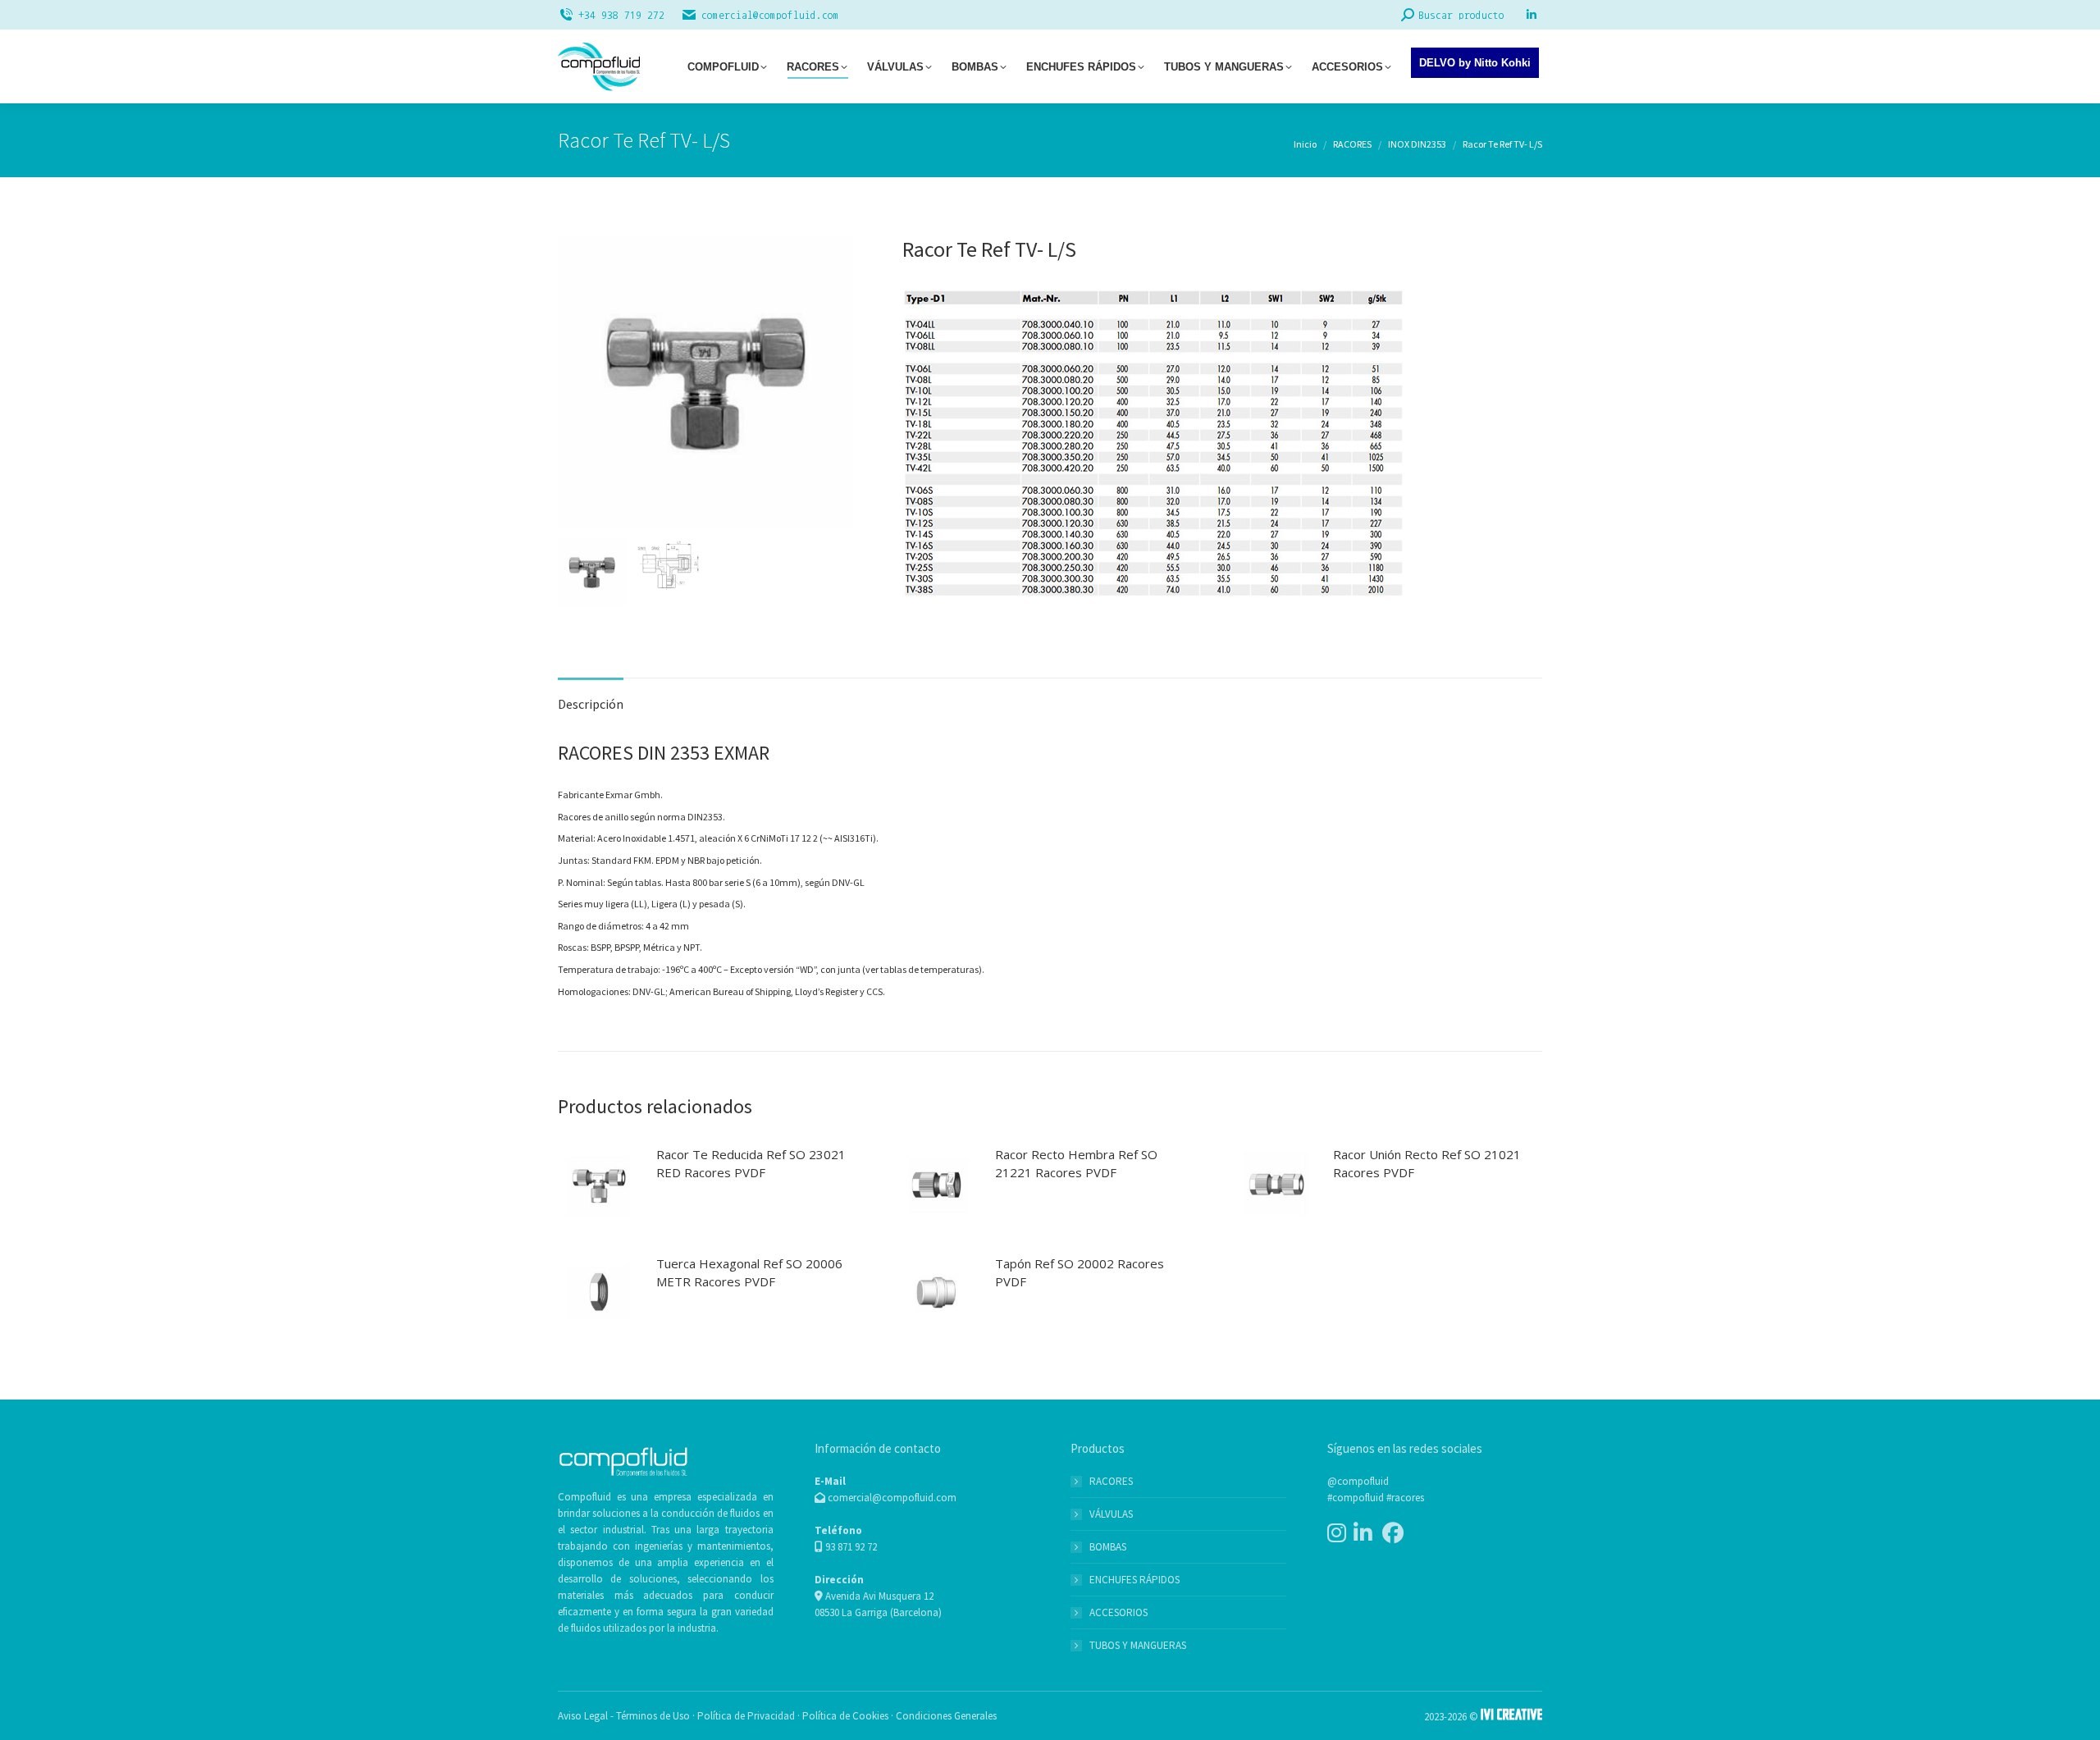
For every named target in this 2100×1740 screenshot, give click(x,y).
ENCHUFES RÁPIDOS (1134, 1580)
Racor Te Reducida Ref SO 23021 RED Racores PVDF (751, 1163)
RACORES (1111, 1481)
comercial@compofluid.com (770, 15)
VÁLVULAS (1111, 1514)
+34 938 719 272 (621, 15)
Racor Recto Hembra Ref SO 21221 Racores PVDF (1076, 1163)
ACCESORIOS (1118, 1612)
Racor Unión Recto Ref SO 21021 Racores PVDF (1427, 1163)
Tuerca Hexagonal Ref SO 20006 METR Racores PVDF (749, 1272)
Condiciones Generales (946, 1716)
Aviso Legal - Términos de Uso (624, 1716)
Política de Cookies (845, 1716)
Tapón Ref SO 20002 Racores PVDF (1080, 1272)
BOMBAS (1108, 1547)
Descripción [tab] (591, 704)
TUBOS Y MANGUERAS (1138, 1645)
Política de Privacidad (746, 1716)
